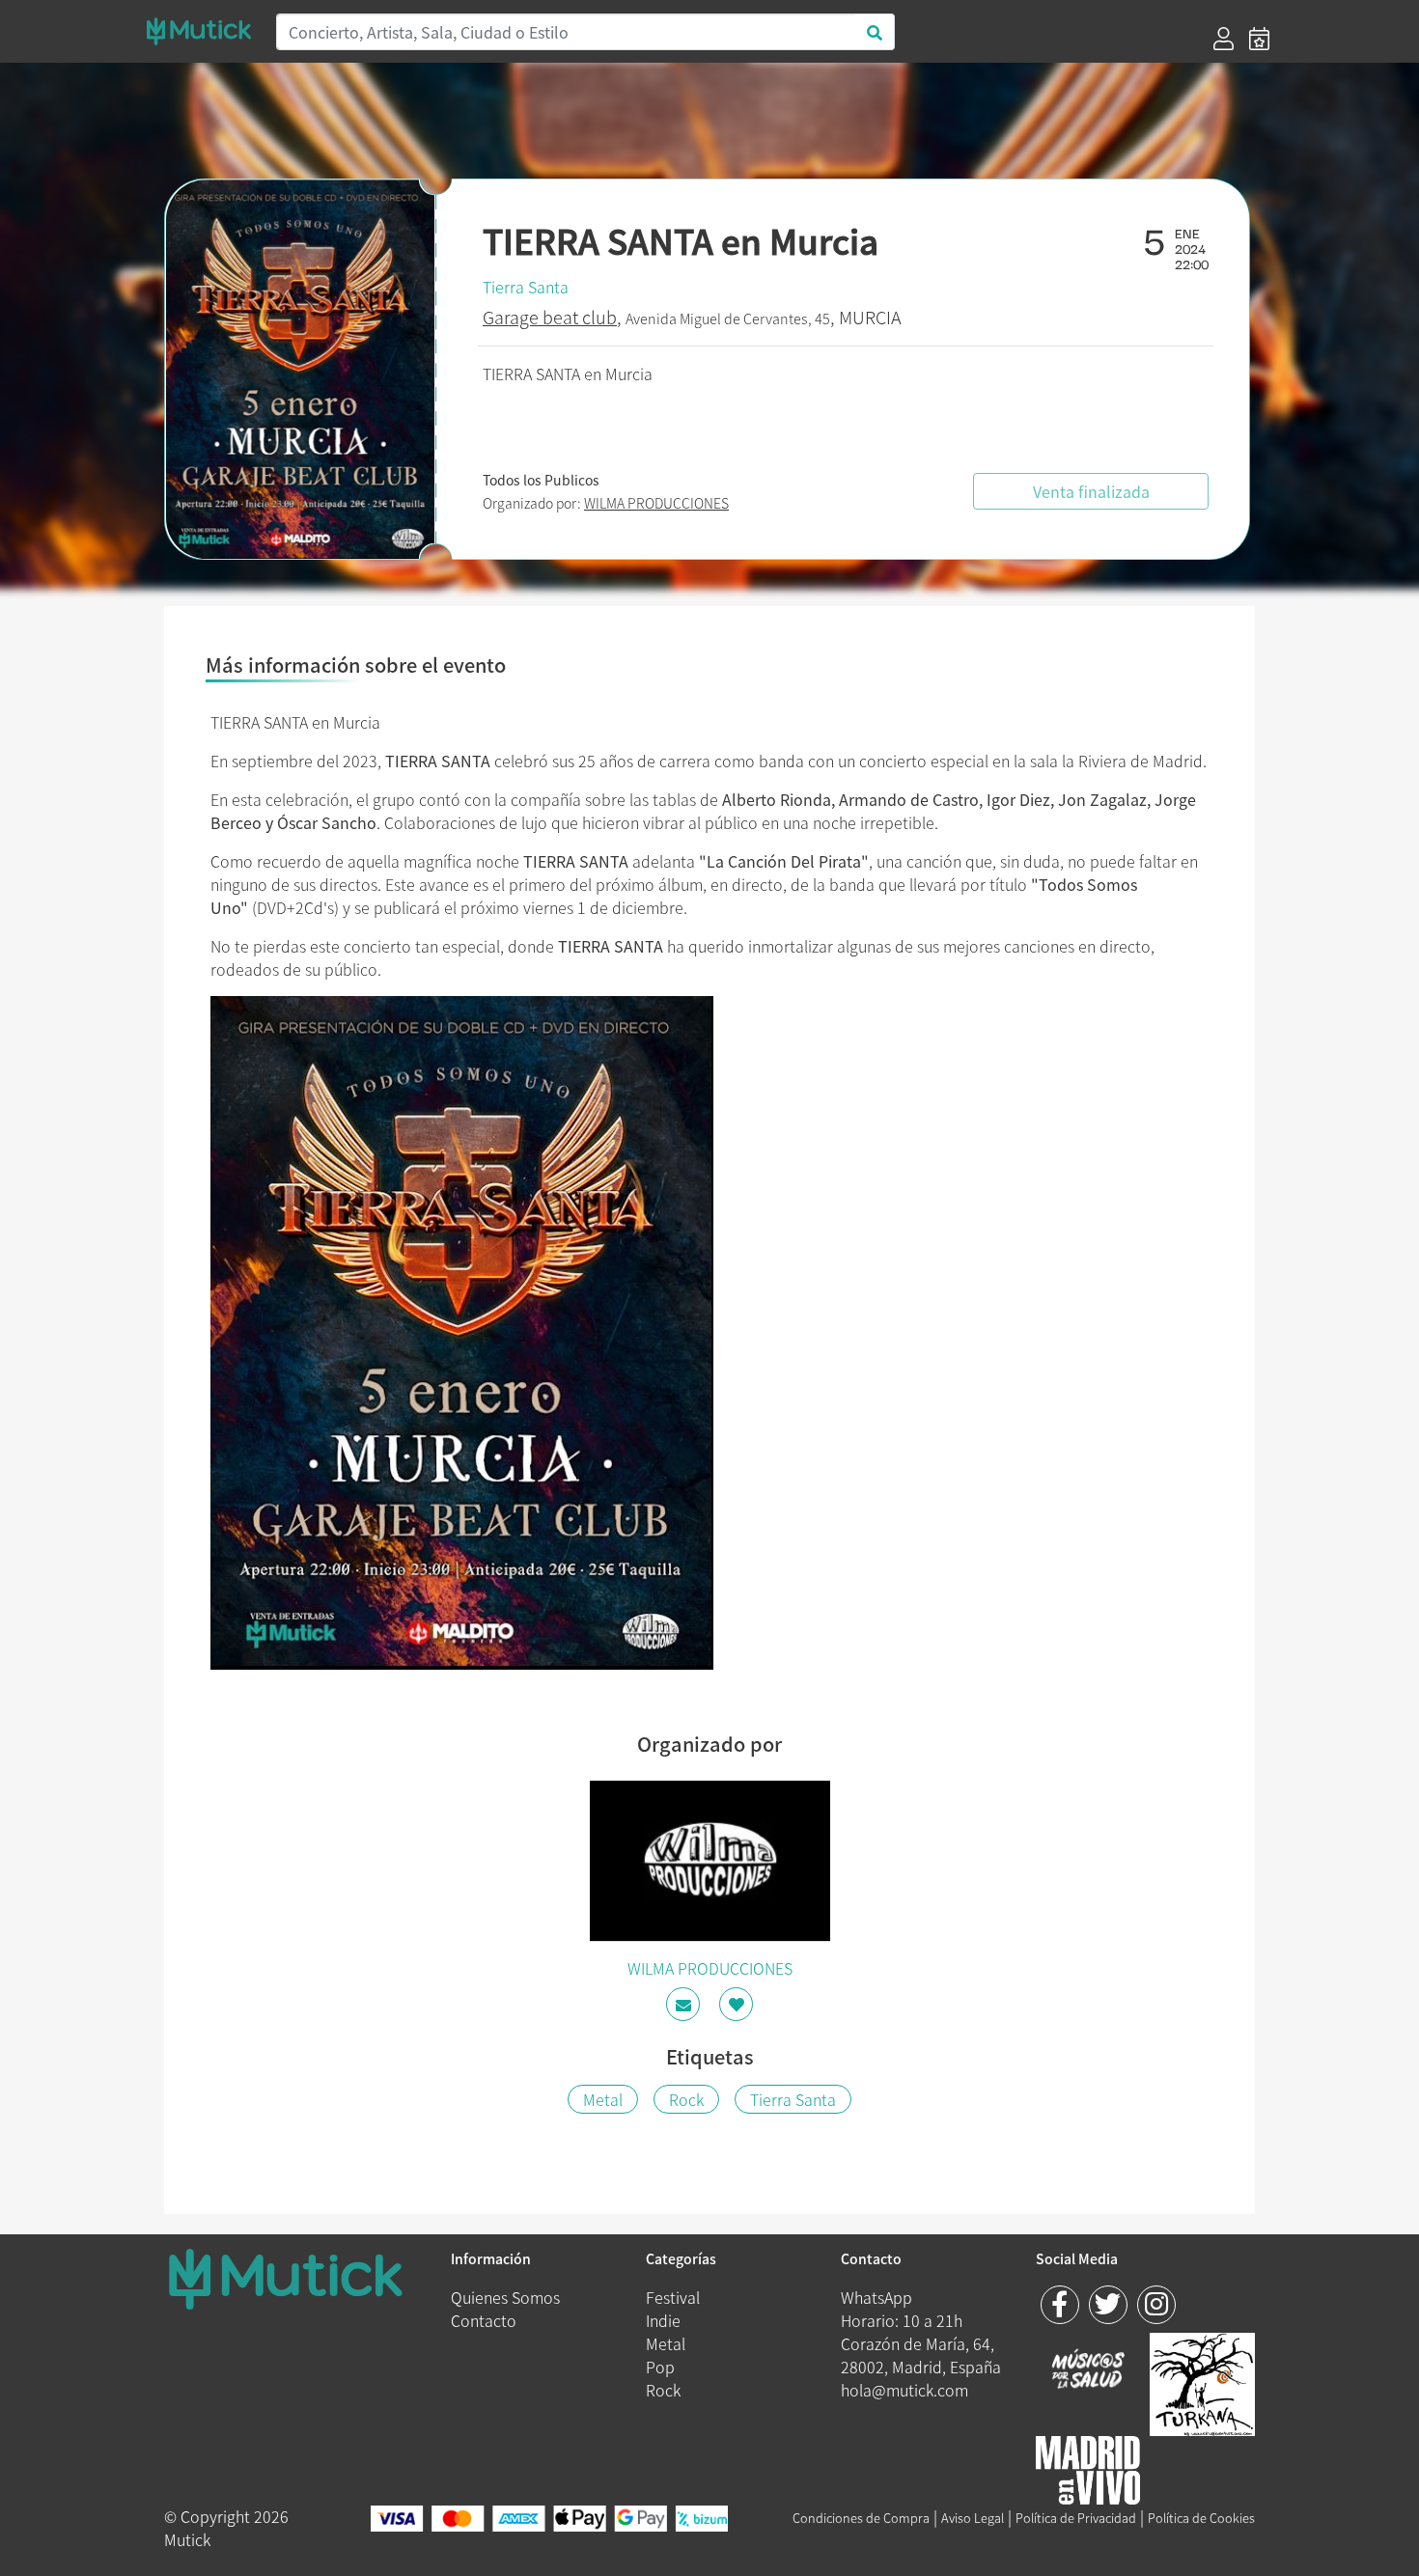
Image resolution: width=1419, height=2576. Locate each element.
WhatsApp (876, 2297)
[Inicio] (199, 31)
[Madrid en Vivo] (1202, 2381)
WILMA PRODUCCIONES (656, 503)
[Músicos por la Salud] (1088, 2370)
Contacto (484, 2320)
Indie (663, 2320)
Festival (673, 2297)
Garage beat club (550, 317)
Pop (660, 2367)
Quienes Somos (505, 2297)
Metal (603, 2099)
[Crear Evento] (1259, 39)
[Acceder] (1224, 39)
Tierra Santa (526, 287)
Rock (686, 2099)
